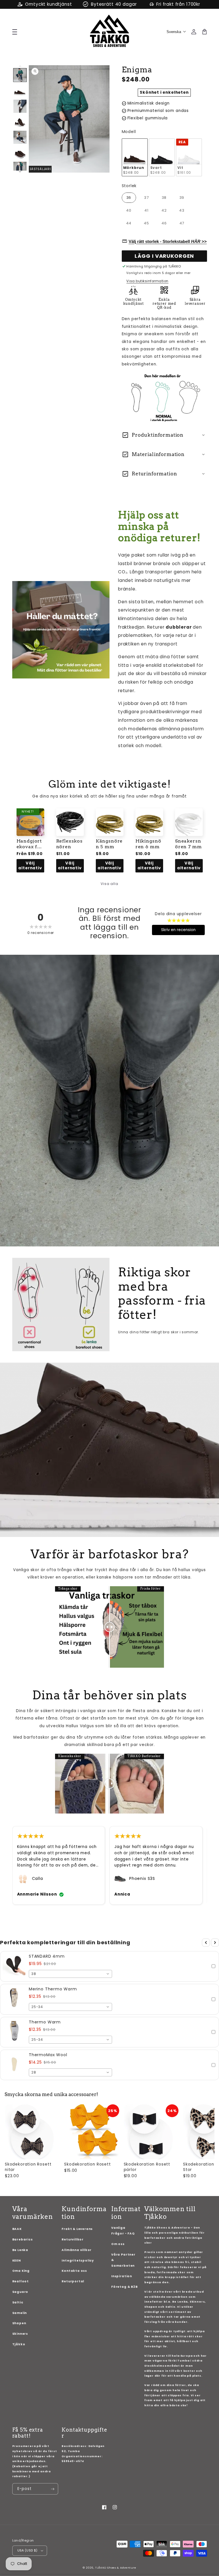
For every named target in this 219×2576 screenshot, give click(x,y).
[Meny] (14, 31)
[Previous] (206, 1943)
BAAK (17, 2229)
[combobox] (70, 1974)
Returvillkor (73, 2239)
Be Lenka (20, 2250)
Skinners (20, 2334)
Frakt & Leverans (77, 2229)
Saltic (18, 2302)
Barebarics (23, 2239)
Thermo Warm (45, 2022)
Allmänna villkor (77, 2250)
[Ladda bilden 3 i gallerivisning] (20, 106)
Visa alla (109, 884)
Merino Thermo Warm (53, 1989)
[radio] (135, 157)
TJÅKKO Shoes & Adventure (116, 2568)
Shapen (19, 2323)
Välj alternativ (30, 866)
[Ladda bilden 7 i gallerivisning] (20, 168)
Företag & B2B (124, 2287)
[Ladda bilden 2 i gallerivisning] (20, 91)
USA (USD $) (28, 2550)
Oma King (21, 2271)
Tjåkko (19, 2344)
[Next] (215, 1943)
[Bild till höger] (20, 172)
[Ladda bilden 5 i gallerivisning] (20, 137)
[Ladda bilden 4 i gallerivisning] (20, 122)
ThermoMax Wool (48, 2055)
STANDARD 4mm (47, 1956)
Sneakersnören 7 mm (188, 844)
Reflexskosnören (69, 844)
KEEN (17, 2261)
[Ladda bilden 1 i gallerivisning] (20, 75)
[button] (109, 1966)
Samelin (20, 2313)
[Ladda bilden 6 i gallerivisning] (20, 153)
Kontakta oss (74, 2271)
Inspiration (122, 2276)
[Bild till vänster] (20, 66)
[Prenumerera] (53, 2489)
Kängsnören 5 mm (109, 844)
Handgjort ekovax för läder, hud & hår (30, 844)
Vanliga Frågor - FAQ (123, 2231)
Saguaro (20, 2292)
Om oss (118, 2244)
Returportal (73, 2281)
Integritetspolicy (78, 2261)
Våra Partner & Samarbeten (123, 2260)
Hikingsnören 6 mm (148, 844)
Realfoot (21, 2281)
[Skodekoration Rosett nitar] (32, 2132)
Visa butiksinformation (147, 281)
